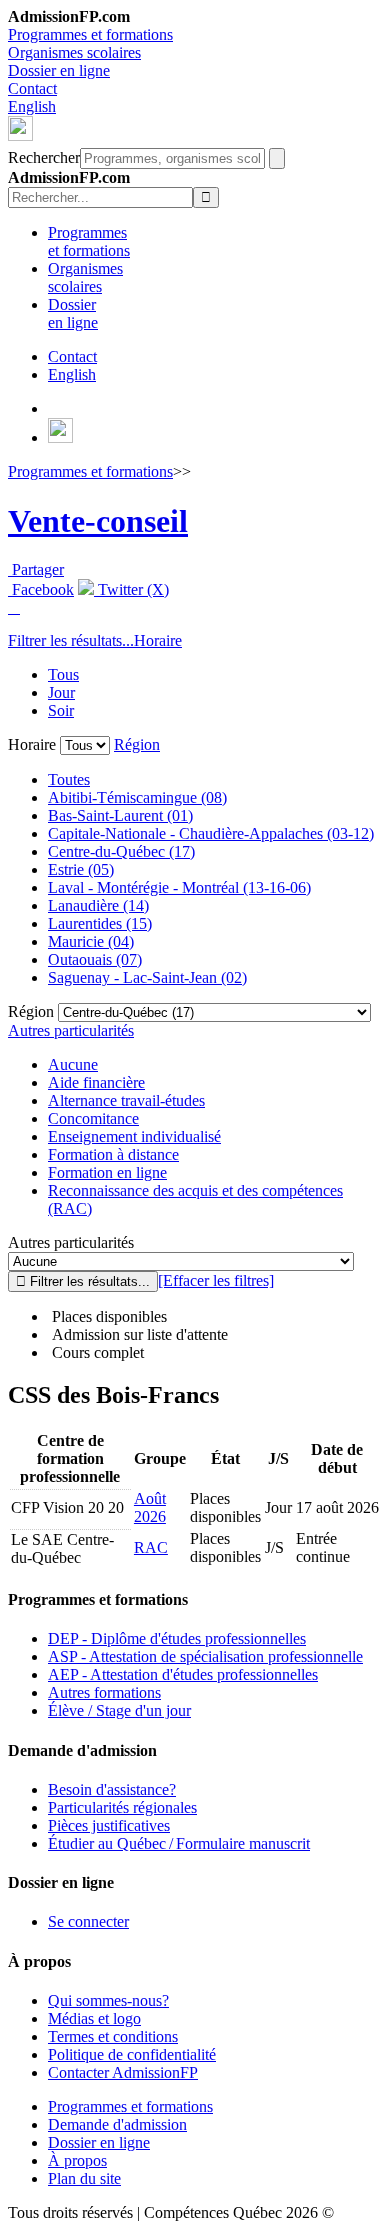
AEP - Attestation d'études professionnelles (183, 1674)
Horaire (158, 640)
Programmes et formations (90, 34)
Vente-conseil (98, 521)
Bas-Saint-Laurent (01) (120, 815)
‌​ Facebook (41, 589)
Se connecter (88, 1921)
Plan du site (84, 2178)
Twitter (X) (131, 589)
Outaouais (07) (95, 959)
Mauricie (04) (91, 941)
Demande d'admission (117, 2124)
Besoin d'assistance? (112, 1789)
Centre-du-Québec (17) (121, 851)
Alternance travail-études (126, 1100)
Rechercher (44, 157)
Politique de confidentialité (132, 2054)
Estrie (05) (81, 869)
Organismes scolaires (74, 52)
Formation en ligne (107, 1172)
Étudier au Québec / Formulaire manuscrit (179, 1843)
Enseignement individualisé (134, 1136)
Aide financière (96, 1082)
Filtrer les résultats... (71, 640)
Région (137, 744)
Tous (63, 674)
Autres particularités (71, 1030)
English (32, 106)
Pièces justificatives (109, 1825)
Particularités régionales (122, 1807)
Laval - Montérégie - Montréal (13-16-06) (179, 887)
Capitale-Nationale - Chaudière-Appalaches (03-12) (211, 833)
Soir (61, 710)
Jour (61, 692)
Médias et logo (94, 2018)
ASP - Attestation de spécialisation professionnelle (205, 1656)
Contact (32, 88)
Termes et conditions (113, 2036)
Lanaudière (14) (98, 905)
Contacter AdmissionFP (123, 2072)
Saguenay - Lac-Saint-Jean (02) (147, 977)
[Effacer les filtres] (216, 1280)
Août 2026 (150, 1507)
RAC (151, 1547)
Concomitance (93, 1118)
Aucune (73, 1064)
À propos (77, 2160)
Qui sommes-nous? (108, 2000)
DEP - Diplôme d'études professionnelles (177, 1638)
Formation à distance (113, 1154)
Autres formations (104, 1692)
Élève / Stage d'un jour (119, 1710)
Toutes (69, 779)
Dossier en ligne (59, 70)
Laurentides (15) (100, 923)
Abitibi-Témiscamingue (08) (137, 797)
